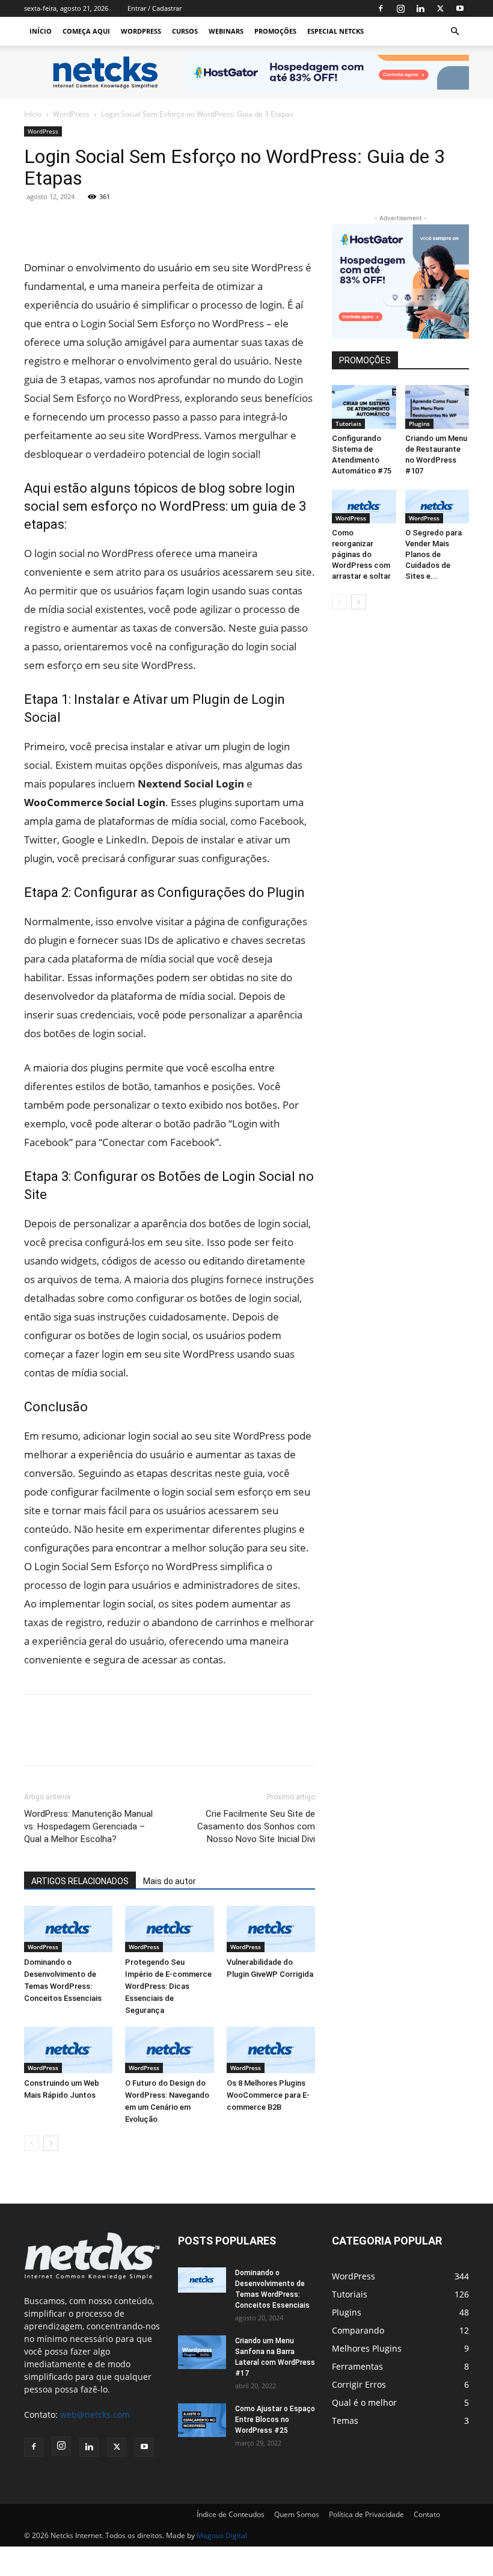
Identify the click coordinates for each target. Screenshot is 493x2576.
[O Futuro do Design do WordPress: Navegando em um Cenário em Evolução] (169, 2050)
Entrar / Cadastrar (155, 8)
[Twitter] (440, 8)
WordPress (141, 31)
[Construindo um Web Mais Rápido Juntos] (68, 2050)
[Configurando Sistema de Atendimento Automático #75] (364, 407)
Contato (427, 2514)
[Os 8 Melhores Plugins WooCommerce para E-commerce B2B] (271, 2050)
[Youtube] (460, 8)
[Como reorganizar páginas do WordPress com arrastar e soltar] (364, 507)
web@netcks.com (95, 2414)
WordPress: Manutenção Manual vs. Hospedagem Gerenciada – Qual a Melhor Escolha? (88, 1826)
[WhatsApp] (147, 224)
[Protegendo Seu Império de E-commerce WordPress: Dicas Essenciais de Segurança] (169, 1929)
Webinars (226, 31)
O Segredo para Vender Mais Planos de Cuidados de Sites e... (433, 554)
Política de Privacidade (366, 2514)
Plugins (419, 424)
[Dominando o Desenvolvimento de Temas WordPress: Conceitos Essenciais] (68, 1929)
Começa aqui (86, 31)
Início (41, 31)
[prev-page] (32, 2143)
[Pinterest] (119, 224)
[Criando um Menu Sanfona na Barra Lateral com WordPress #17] (202, 2352)
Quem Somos (297, 2514)
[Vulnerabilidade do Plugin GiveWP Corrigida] (271, 1929)
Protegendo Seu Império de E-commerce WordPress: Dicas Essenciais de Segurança (168, 1986)
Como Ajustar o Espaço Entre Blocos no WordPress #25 (275, 2420)
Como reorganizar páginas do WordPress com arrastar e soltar (361, 554)
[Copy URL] (174, 224)
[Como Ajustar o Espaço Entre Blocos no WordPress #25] (202, 2420)
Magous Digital (222, 2535)
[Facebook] (381, 8)
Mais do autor (170, 1881)
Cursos (185, 31)
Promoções (275, 31)
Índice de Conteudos (231, 2514)
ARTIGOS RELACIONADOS (80, 1881)
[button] (455, 32)
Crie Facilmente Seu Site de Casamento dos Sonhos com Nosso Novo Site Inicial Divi (256, 1826)
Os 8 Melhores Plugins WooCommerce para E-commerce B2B (268, 2095)
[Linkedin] (420, 8)
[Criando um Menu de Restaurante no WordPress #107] (437, 407)
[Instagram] (400, 8)
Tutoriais (348, 424)
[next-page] (51, 2143)
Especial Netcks (335, 31)
